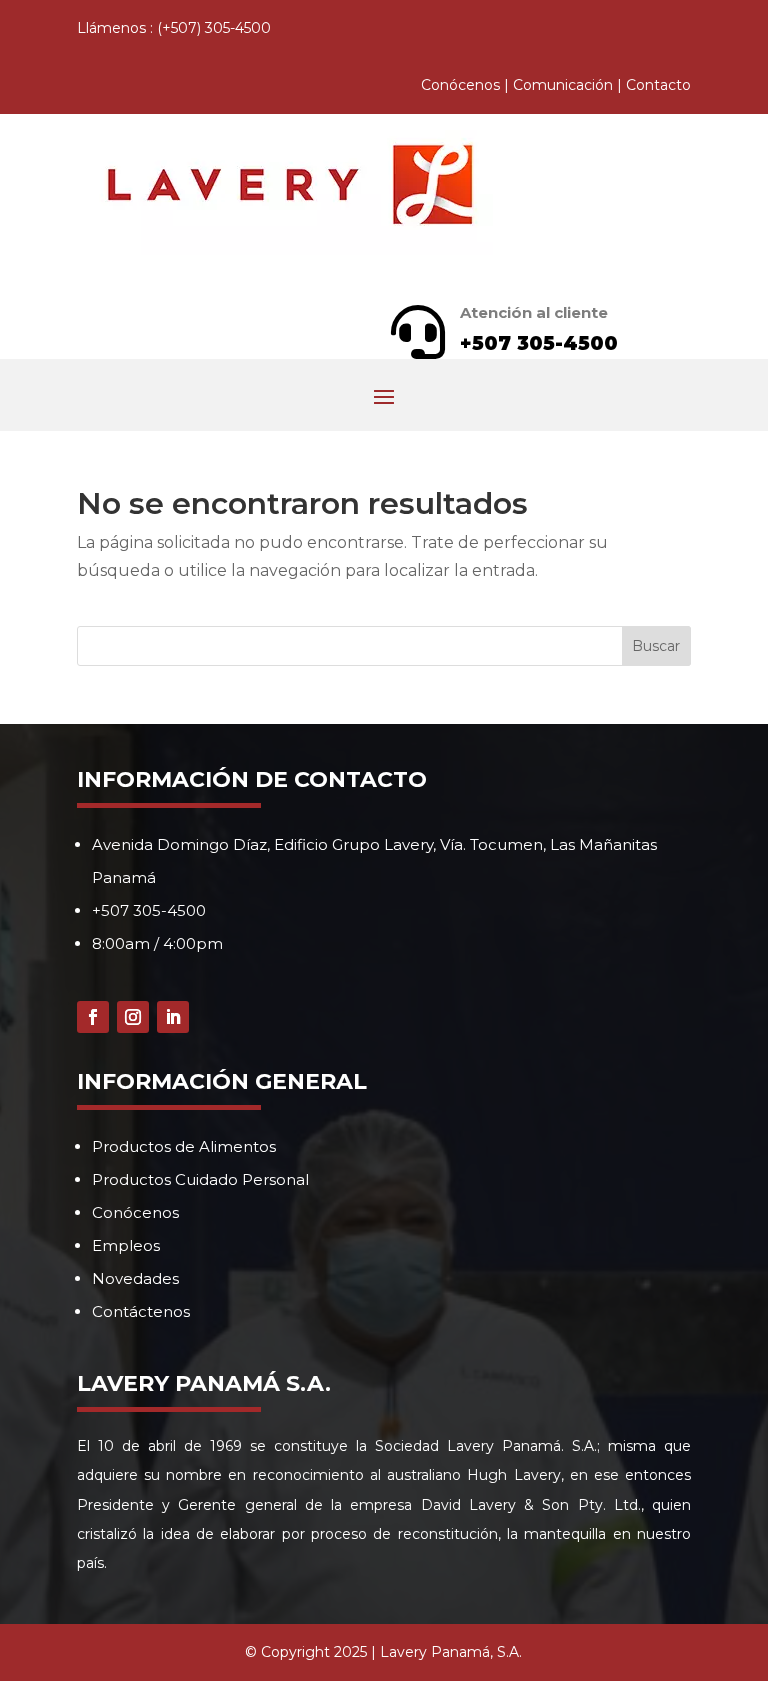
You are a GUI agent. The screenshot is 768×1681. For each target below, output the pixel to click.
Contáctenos (141, 1311)
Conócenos (460, 85)
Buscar (656, 646)
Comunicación (563, 85)
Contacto (658, 85)
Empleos (126, 1245)
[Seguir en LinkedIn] (173, 1017)
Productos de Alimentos (184, 1146)
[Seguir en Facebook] (93, 1017)
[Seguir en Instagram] (133, 1017)
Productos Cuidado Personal (200, 1179)
